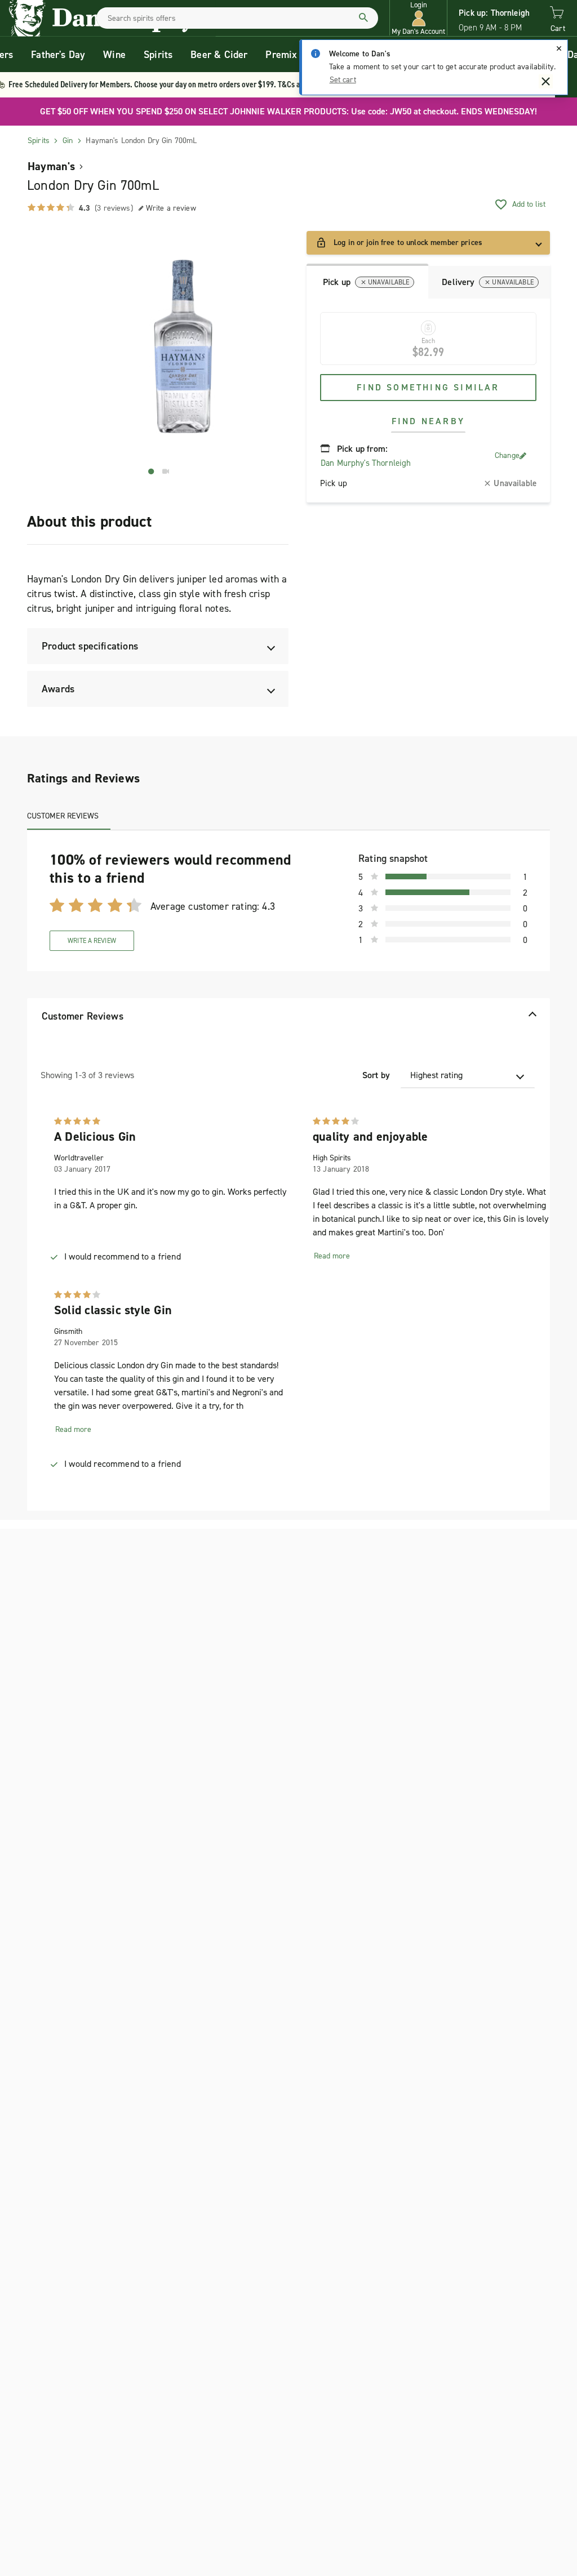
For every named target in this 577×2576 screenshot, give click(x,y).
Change (507, 455)
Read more (332, 1256)
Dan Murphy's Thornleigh (366, 463)
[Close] (559, 48)
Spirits (158, 55)
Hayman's (52, 166)
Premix (281, 55)
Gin (68, 141)
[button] (418, 18)
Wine (114, 55)
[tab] (367, 281)
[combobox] (237, 18)
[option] (183, 346)
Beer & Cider (219, 55)
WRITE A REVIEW (92, 941)
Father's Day (58, 55)
